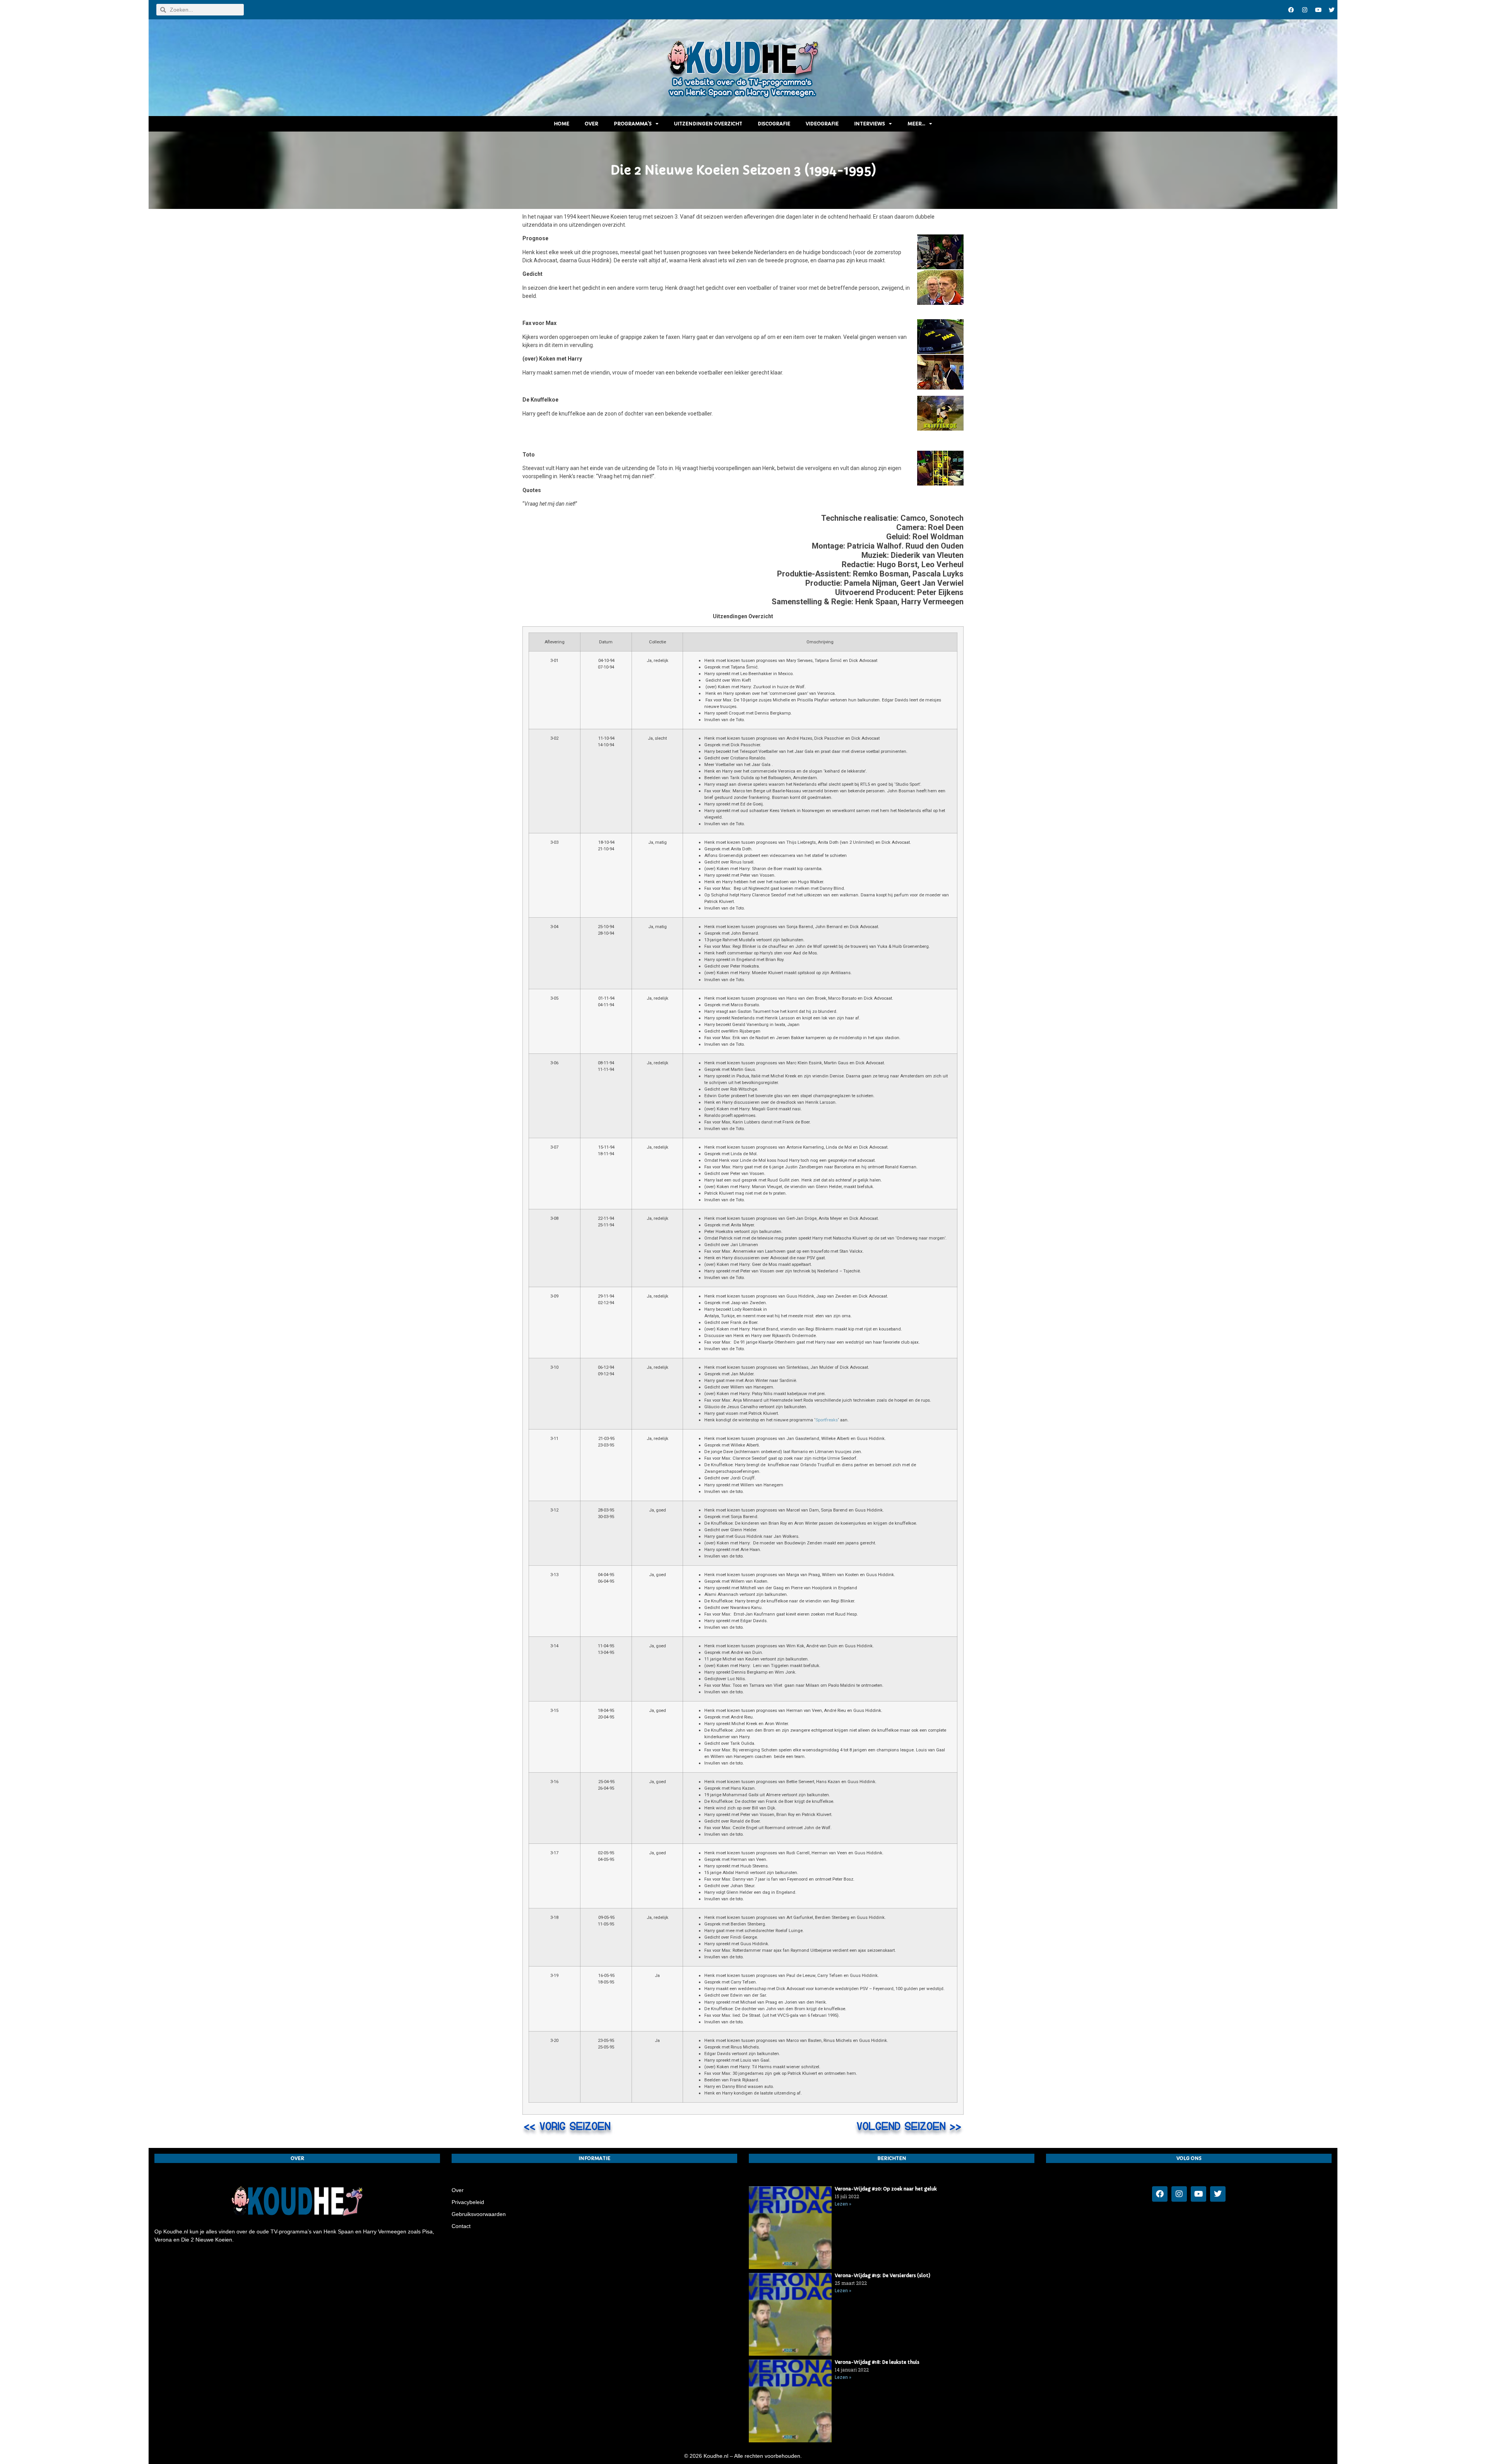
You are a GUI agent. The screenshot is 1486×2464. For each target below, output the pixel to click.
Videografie (822, 124)
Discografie (774, 124)
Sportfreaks (827, 1420)
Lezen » (843, 2204)
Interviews (870, 124)
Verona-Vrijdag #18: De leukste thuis (877, 2362)
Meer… (916, 124)
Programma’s (633, 124)
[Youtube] (1318, 10)
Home (562, 124)
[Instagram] (1305, 10)
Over (591, 124)
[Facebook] (1291, 10)
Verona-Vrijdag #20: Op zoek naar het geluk (886, 2189)
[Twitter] (1332, 10)
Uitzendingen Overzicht (708, 124)
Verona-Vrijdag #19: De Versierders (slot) (883, 2275)
